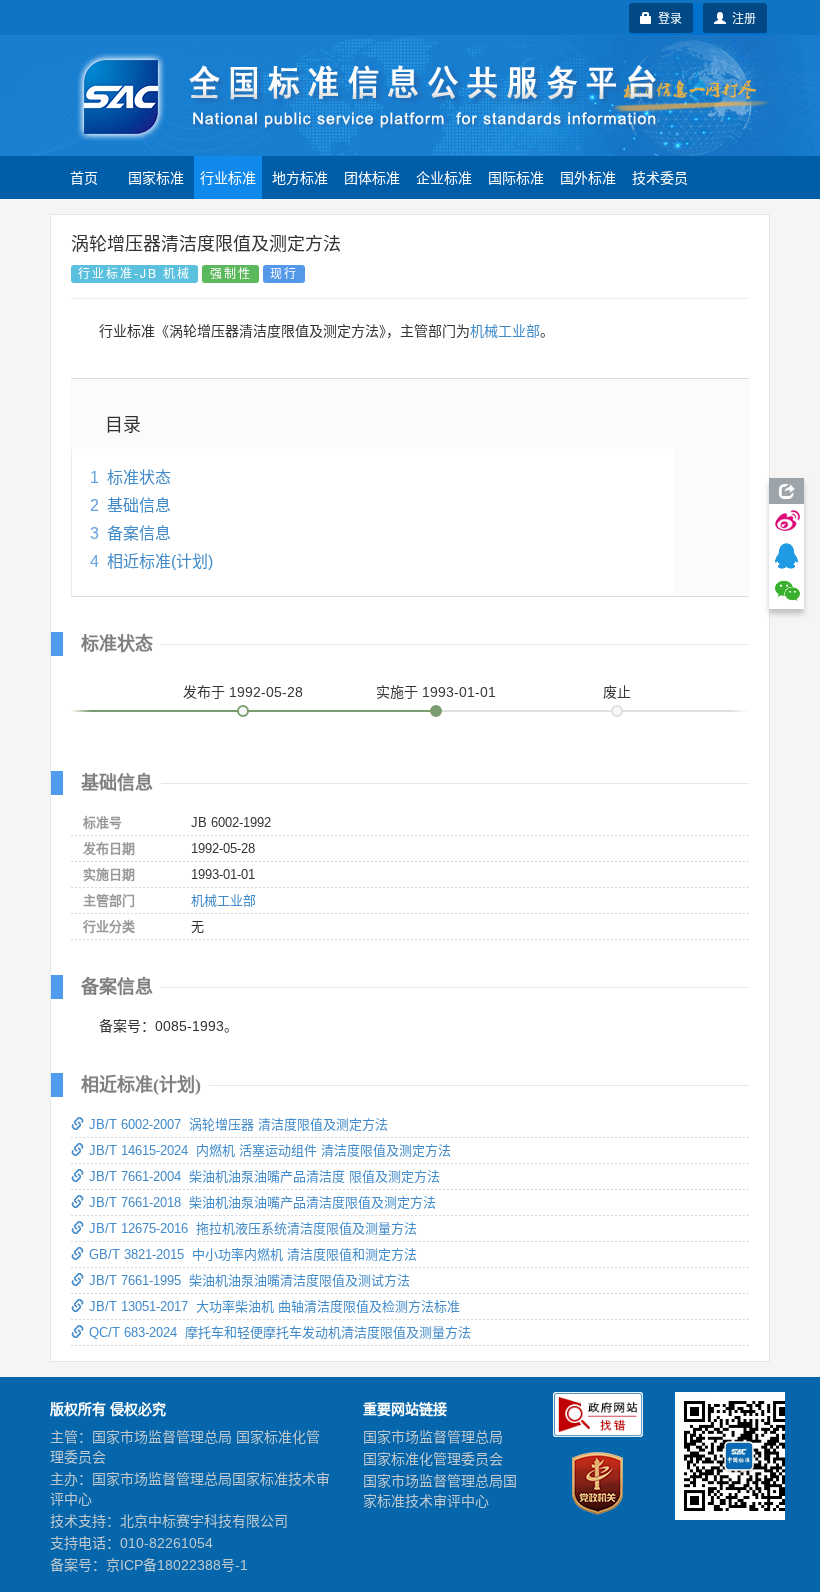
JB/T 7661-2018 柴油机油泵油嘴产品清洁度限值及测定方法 (262, 1202)
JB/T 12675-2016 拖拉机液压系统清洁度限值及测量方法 (253, 1228)
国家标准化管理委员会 (433, 1459)
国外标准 (588, 177)
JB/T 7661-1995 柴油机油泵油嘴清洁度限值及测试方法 (249, 1280)
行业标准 (228, 177)
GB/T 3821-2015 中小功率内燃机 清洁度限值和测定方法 (253, 1254)
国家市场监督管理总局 (433, 1437)
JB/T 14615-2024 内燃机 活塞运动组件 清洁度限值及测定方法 (270, 1150)
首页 (84, 177)
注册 (741, 17)
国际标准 (516, 177)
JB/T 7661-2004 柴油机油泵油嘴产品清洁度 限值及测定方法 (264, 1176)
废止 (617, 692)
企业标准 (444, 177)
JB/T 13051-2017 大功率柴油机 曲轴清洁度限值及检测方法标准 (274, 1306)
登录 (667, 17)
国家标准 (156, 177)
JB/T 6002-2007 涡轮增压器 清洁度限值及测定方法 (238, 1124)
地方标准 (300, 177)
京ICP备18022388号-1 (177, 1565)
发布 (243, 692)
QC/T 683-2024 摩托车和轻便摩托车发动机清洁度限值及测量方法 (280, 1332)
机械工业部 (505, 331)
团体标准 (372, 177)
